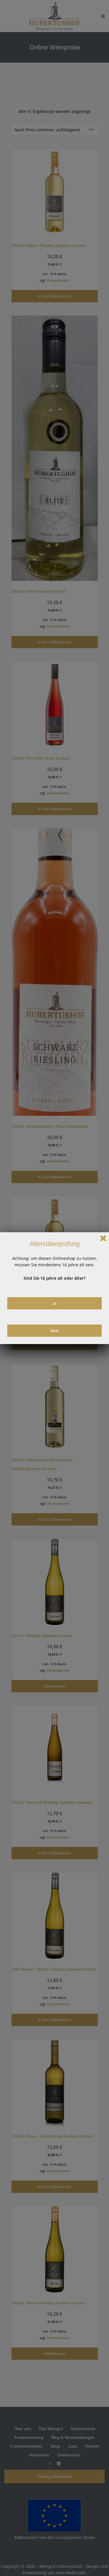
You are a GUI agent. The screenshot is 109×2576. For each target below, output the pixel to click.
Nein (54, 1331)
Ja (54, 1303)
